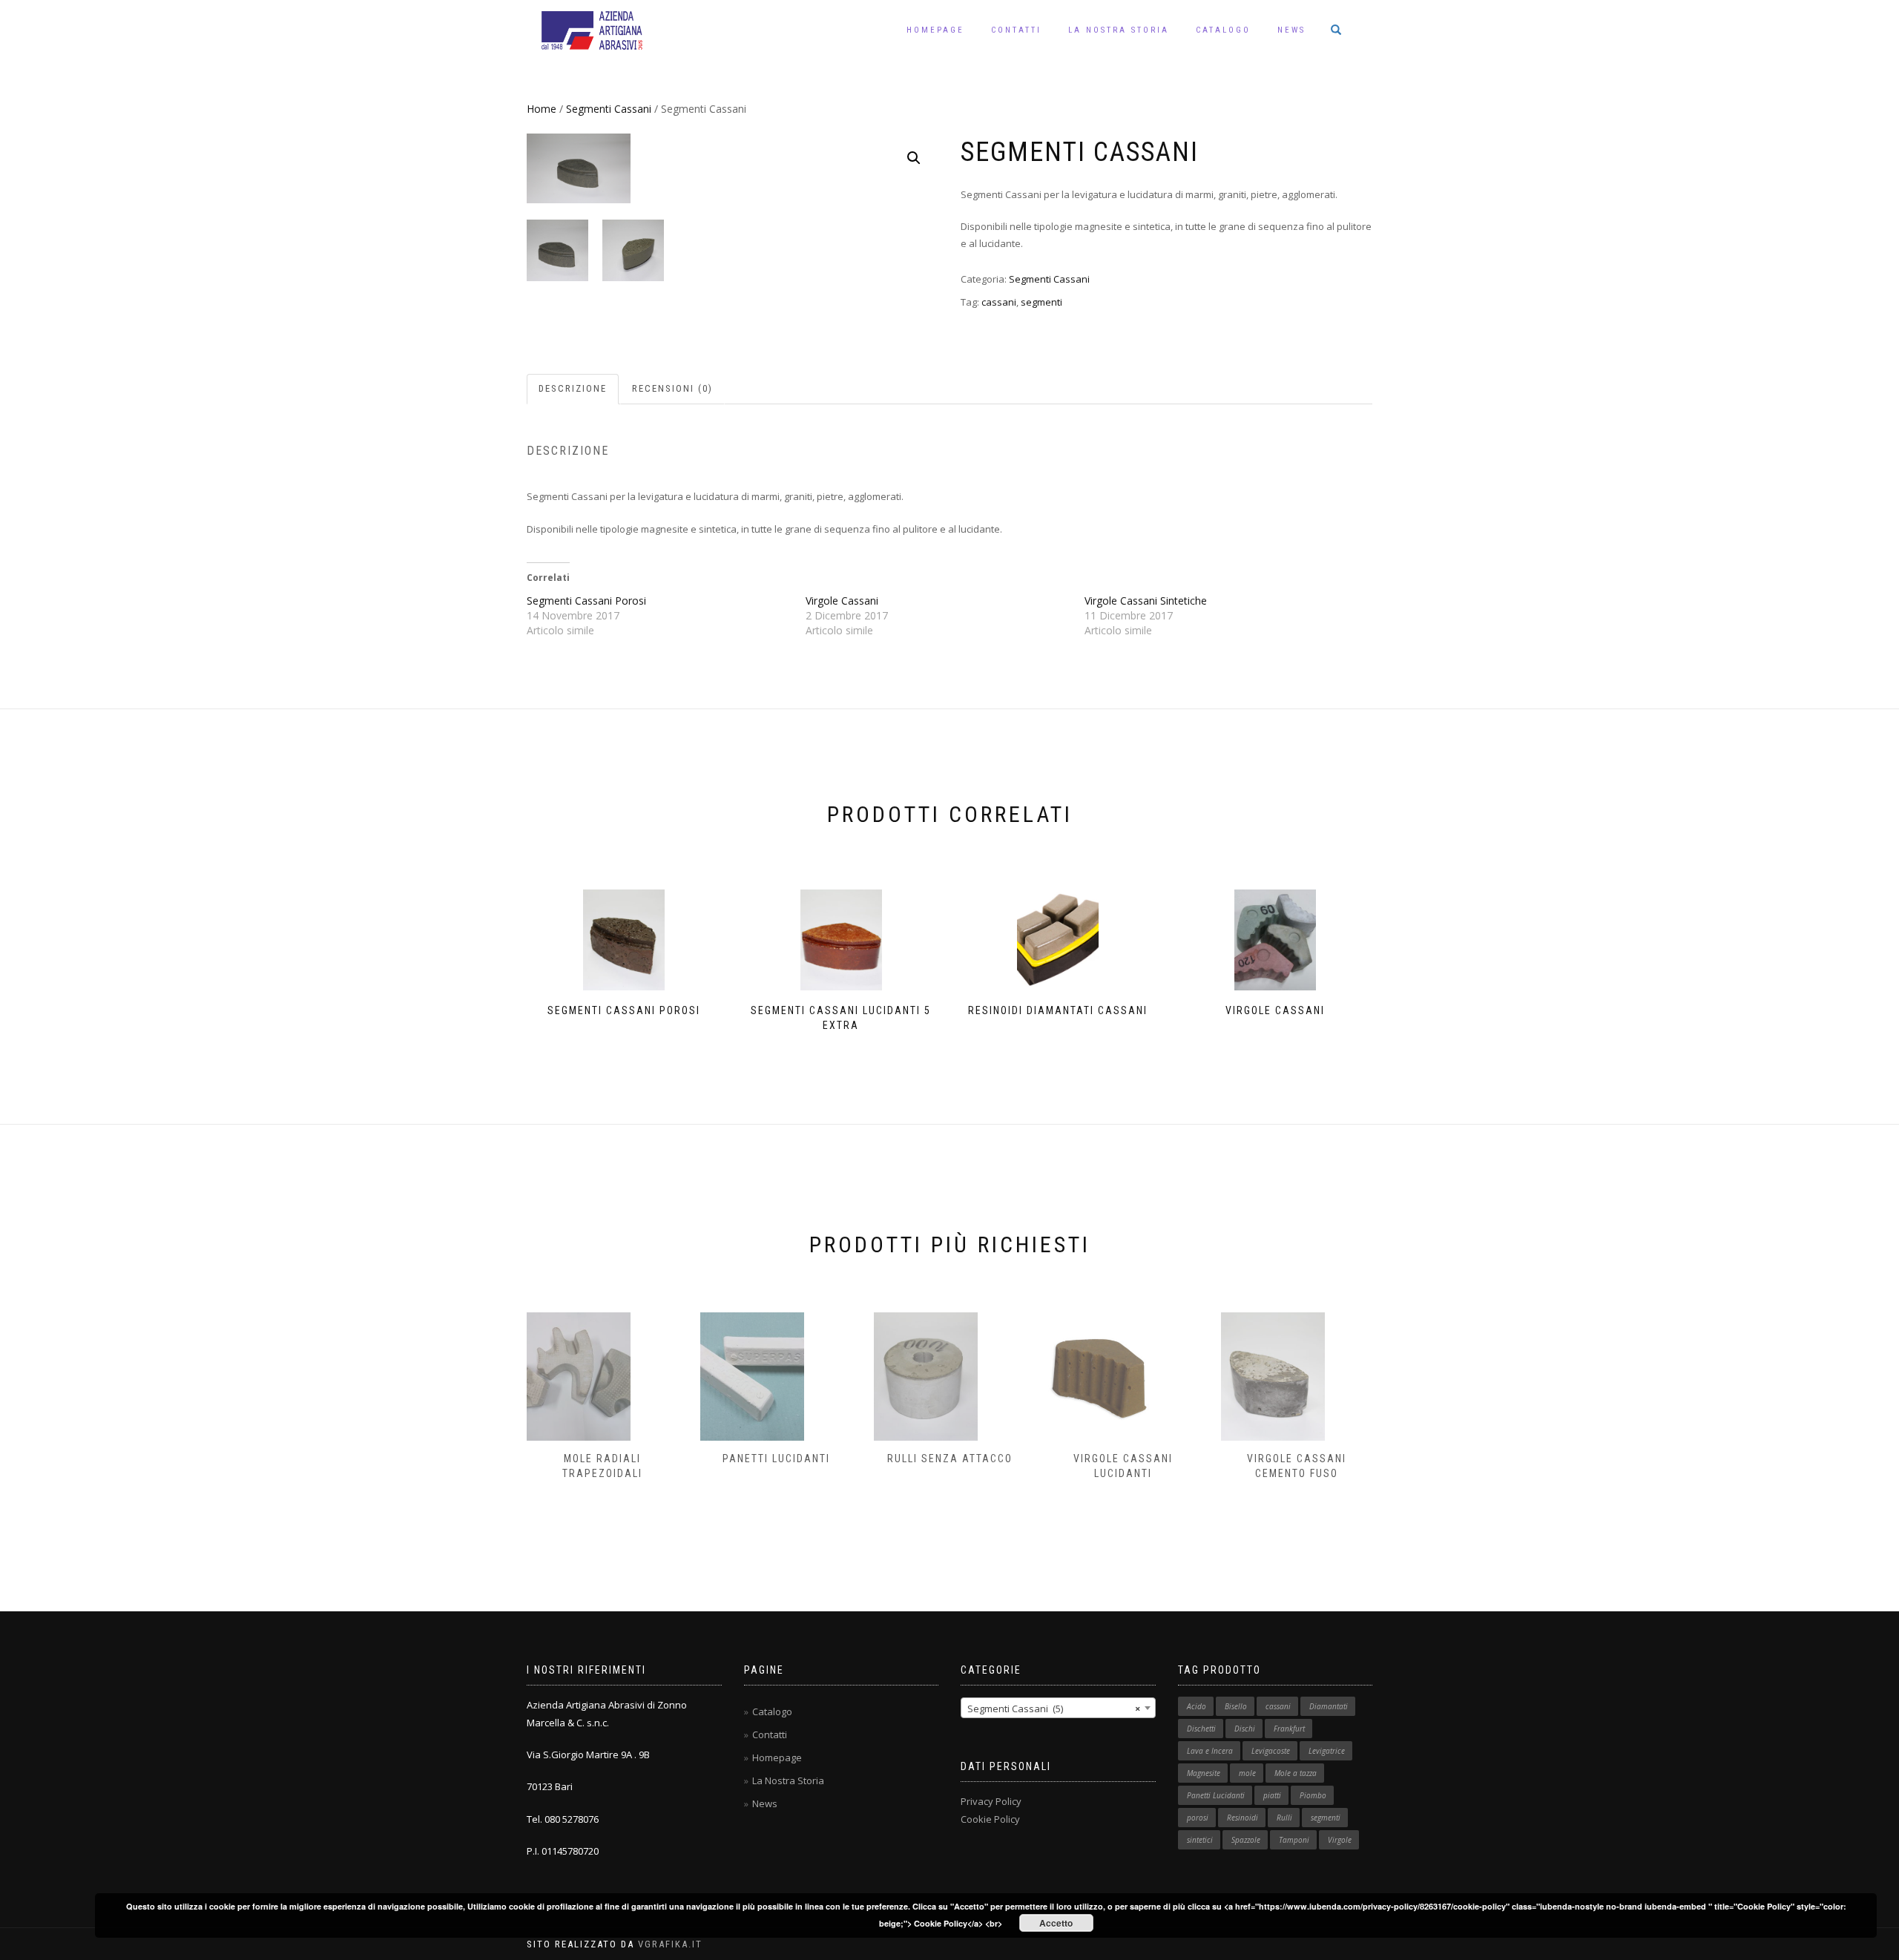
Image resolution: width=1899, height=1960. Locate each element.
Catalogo (1223, 30)
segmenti (1041, 302)
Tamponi (1294, 1840)
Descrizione (573, 388)
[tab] (573, 389)
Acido (1197, 1706)
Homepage (935, 30)
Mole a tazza (1296, 1773)
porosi (1198, 1818)
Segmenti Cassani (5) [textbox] (1054, 1709)
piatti (1272, 1795)
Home (542, 109)
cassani (999, 302)
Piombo (1313, 1795)
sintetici (1200, 1840)
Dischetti (1201, 1729)
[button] (914, 158)
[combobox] (1058, 1708)
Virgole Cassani (842, 601)
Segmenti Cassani (609, 109)
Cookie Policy (990, 1819)
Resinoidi (1243, 1818)
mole (1247, 1773)
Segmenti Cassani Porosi (586, 601)
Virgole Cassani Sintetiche (1146, 601)
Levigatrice (1327, 1751)
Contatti (1016, 30)
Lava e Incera (1210, 1751)
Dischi (1245, 1729)
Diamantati (1329, 1706)
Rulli (1284, 1818)
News (1291, 30)
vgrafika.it (670, 1944)
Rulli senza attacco (950, 1459)
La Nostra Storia (1119, 30)
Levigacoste (1271, 1751)
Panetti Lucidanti (776, 1459)
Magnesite (1204, 1773)
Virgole (1340, 1840)
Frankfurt (1289, 1729)
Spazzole (1246, 1840)
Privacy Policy (991, 1801)
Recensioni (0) (672, 388)
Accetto (1056, 1923)
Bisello (1236, 1706)
